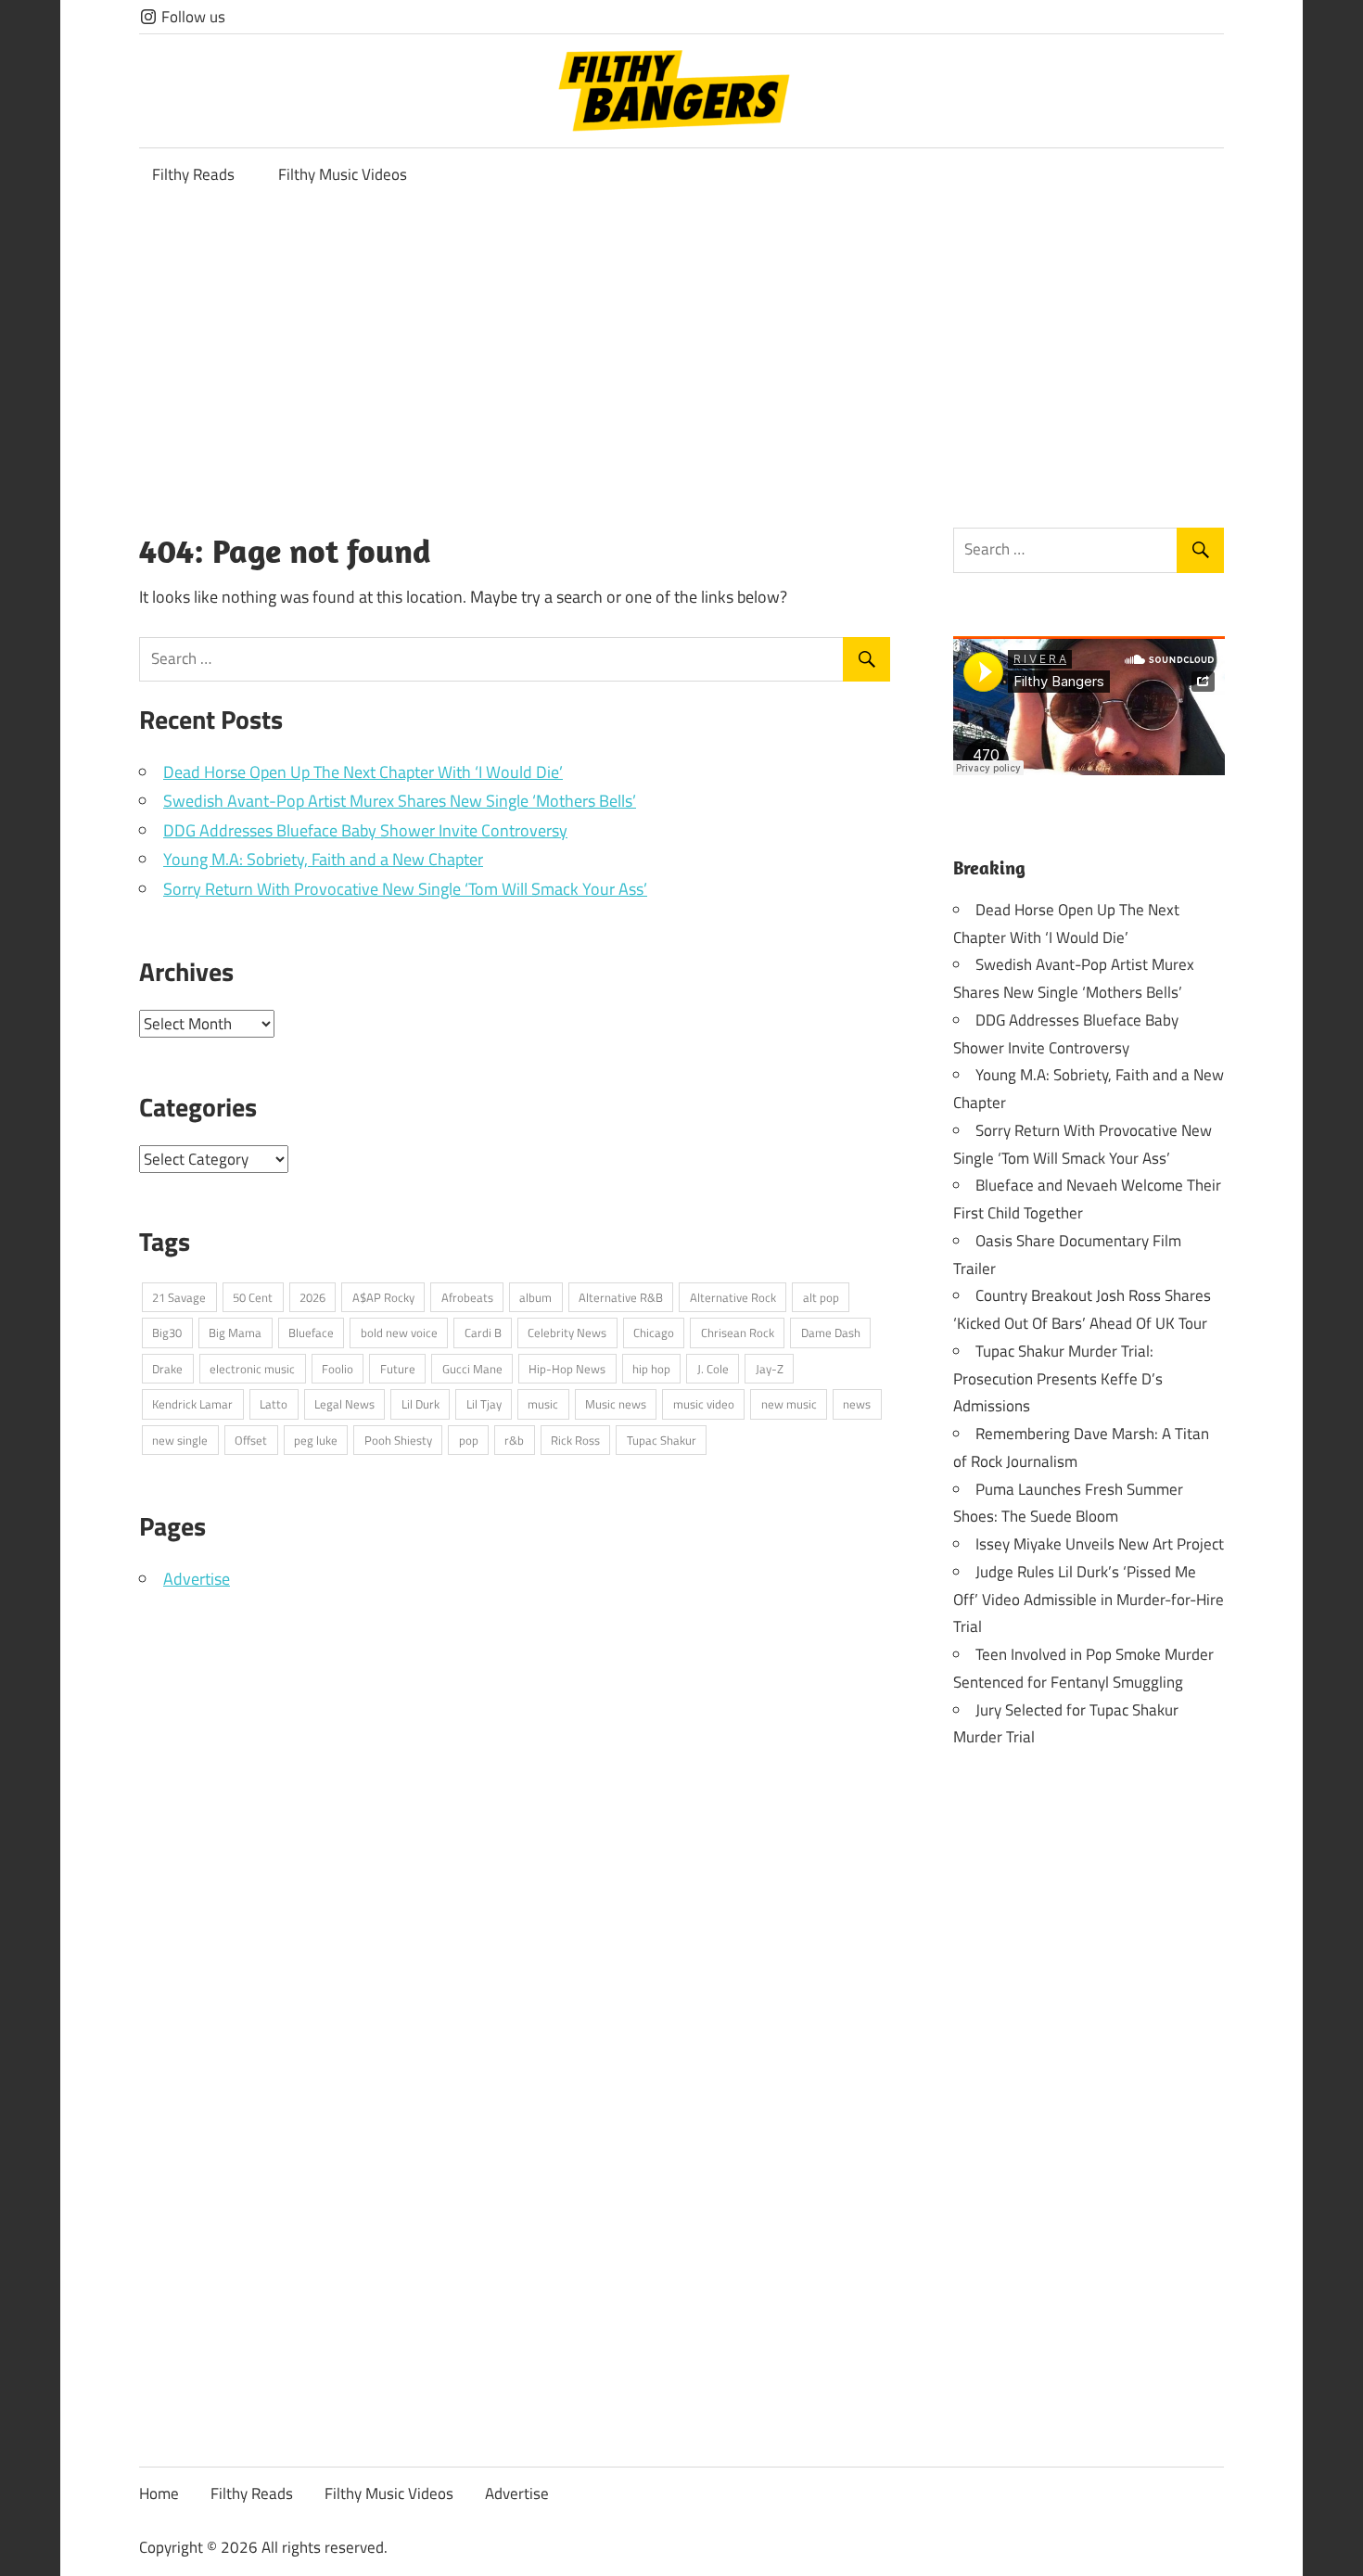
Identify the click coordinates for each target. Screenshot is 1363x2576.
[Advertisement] (681, 341)
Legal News (344, 1404)
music (543, 1404)
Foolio (338, 1369)
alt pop (821, 1297)
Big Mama (235, 1333)
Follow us (191, 17)
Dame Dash (831, 1333)
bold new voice (399, 1333)
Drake (167, 1369)
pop (469, 1440)
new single (180, 1440)
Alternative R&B (621, 1297)
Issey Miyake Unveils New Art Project (1100, 1544)
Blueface (311, 1333)
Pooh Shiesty (398, 1440)
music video (704, 1404)
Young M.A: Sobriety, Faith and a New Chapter (323, 859)
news (857, 1404)
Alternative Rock (733, 1297)
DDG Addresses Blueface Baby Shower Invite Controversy (365, 830)
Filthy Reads (193, 174)
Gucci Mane (472, 1369)
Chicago (654, 1333)
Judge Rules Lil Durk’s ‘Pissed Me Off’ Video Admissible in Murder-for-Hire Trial (1089, 1600)
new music (789, 1404)
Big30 (167, 1333)
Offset (251, 1440)
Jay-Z (770, 1369)
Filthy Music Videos (343, 174)
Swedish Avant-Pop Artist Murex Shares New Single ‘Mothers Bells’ (400, 801)
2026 (312, 1297)
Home (159, 2493)
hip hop (651, 1369)
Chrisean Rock (738, 1333)
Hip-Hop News (567, 1369)
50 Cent (253, 1297)
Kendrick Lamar (192, 1404)
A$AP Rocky (383, 1297)
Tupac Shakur (662, 1440)
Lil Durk (420, 1404)
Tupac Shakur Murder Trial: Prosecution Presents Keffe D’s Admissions (1058, 1379)
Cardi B (483, 1333)
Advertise (197, 1579)
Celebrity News (567, 1333)
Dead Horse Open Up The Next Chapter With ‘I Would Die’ (363, 772)
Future (398, 1369)
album (535, 1297)
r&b (514, 1440)
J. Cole (713, 1369)
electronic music (252, 1369)
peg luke (316, 1440)
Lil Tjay (484, 1404)
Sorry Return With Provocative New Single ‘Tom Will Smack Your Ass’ (405, 889)
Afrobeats (467, 1297)
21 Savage (179, 1297)
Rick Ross (575, 1440)
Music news (616, 1404)
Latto (274, 1404)
